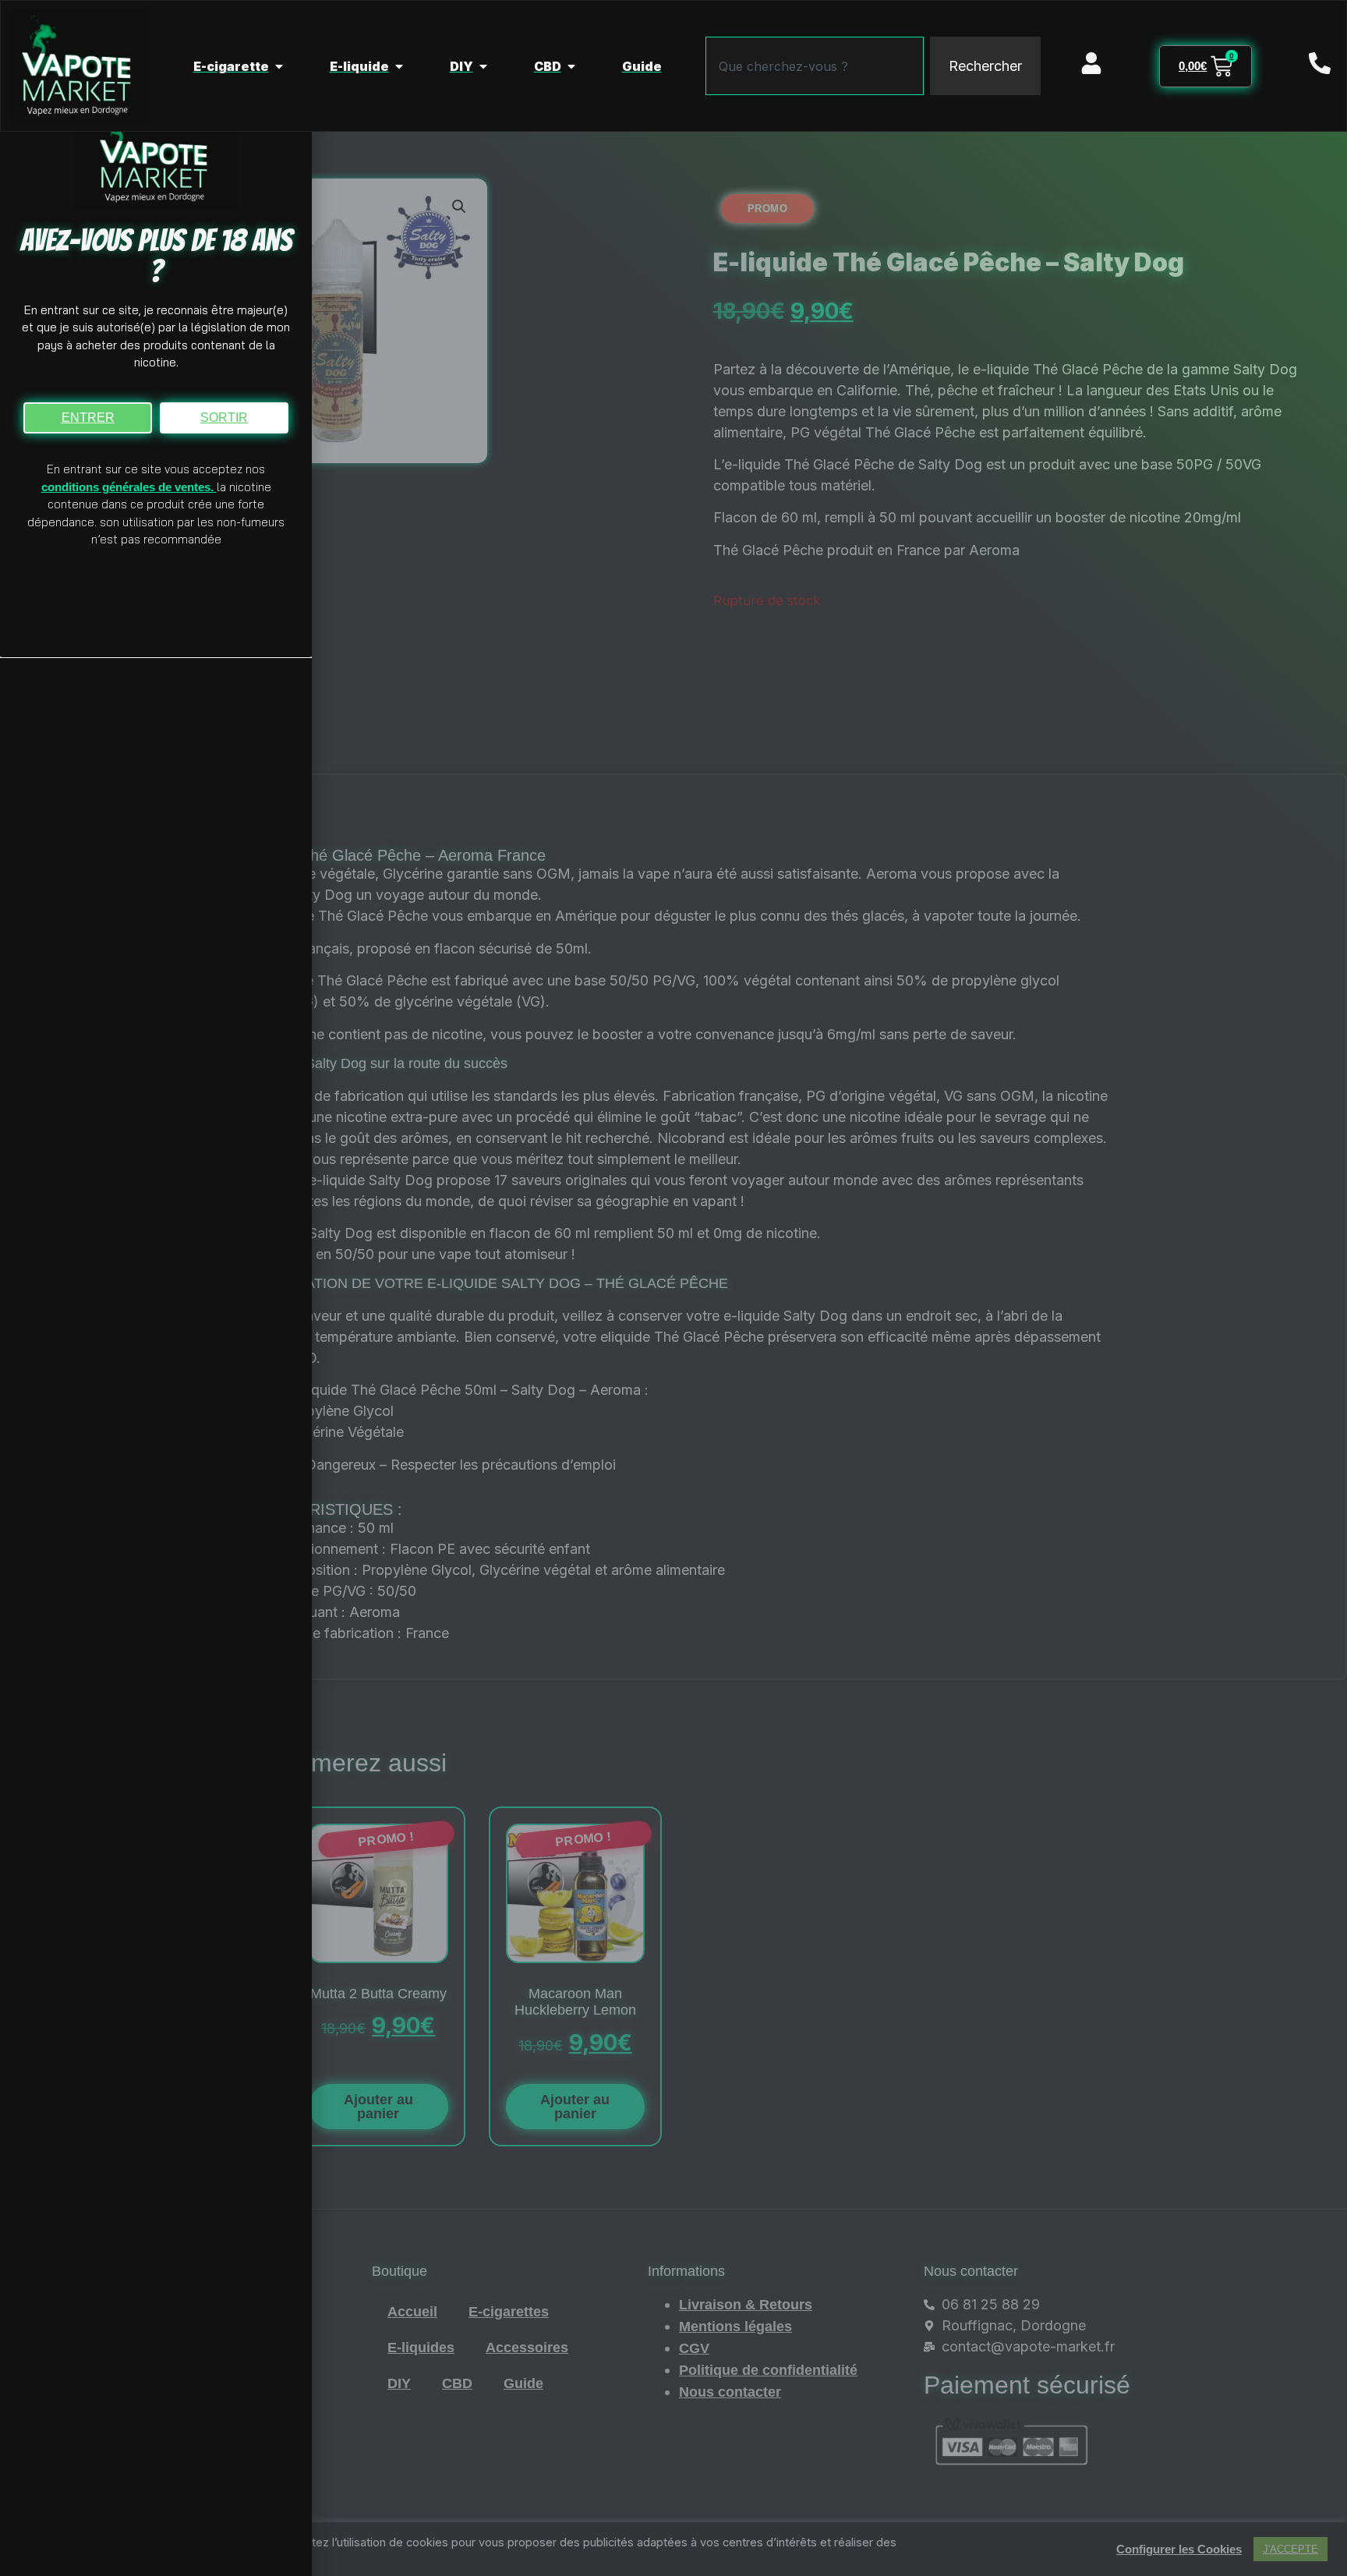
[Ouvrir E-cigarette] (279, 66)
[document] (673, 1288)
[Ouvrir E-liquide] (399, 66)
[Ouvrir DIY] (483, 66)
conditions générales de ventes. (129, 487)
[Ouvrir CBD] (571, 66)
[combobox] (815, 66)
